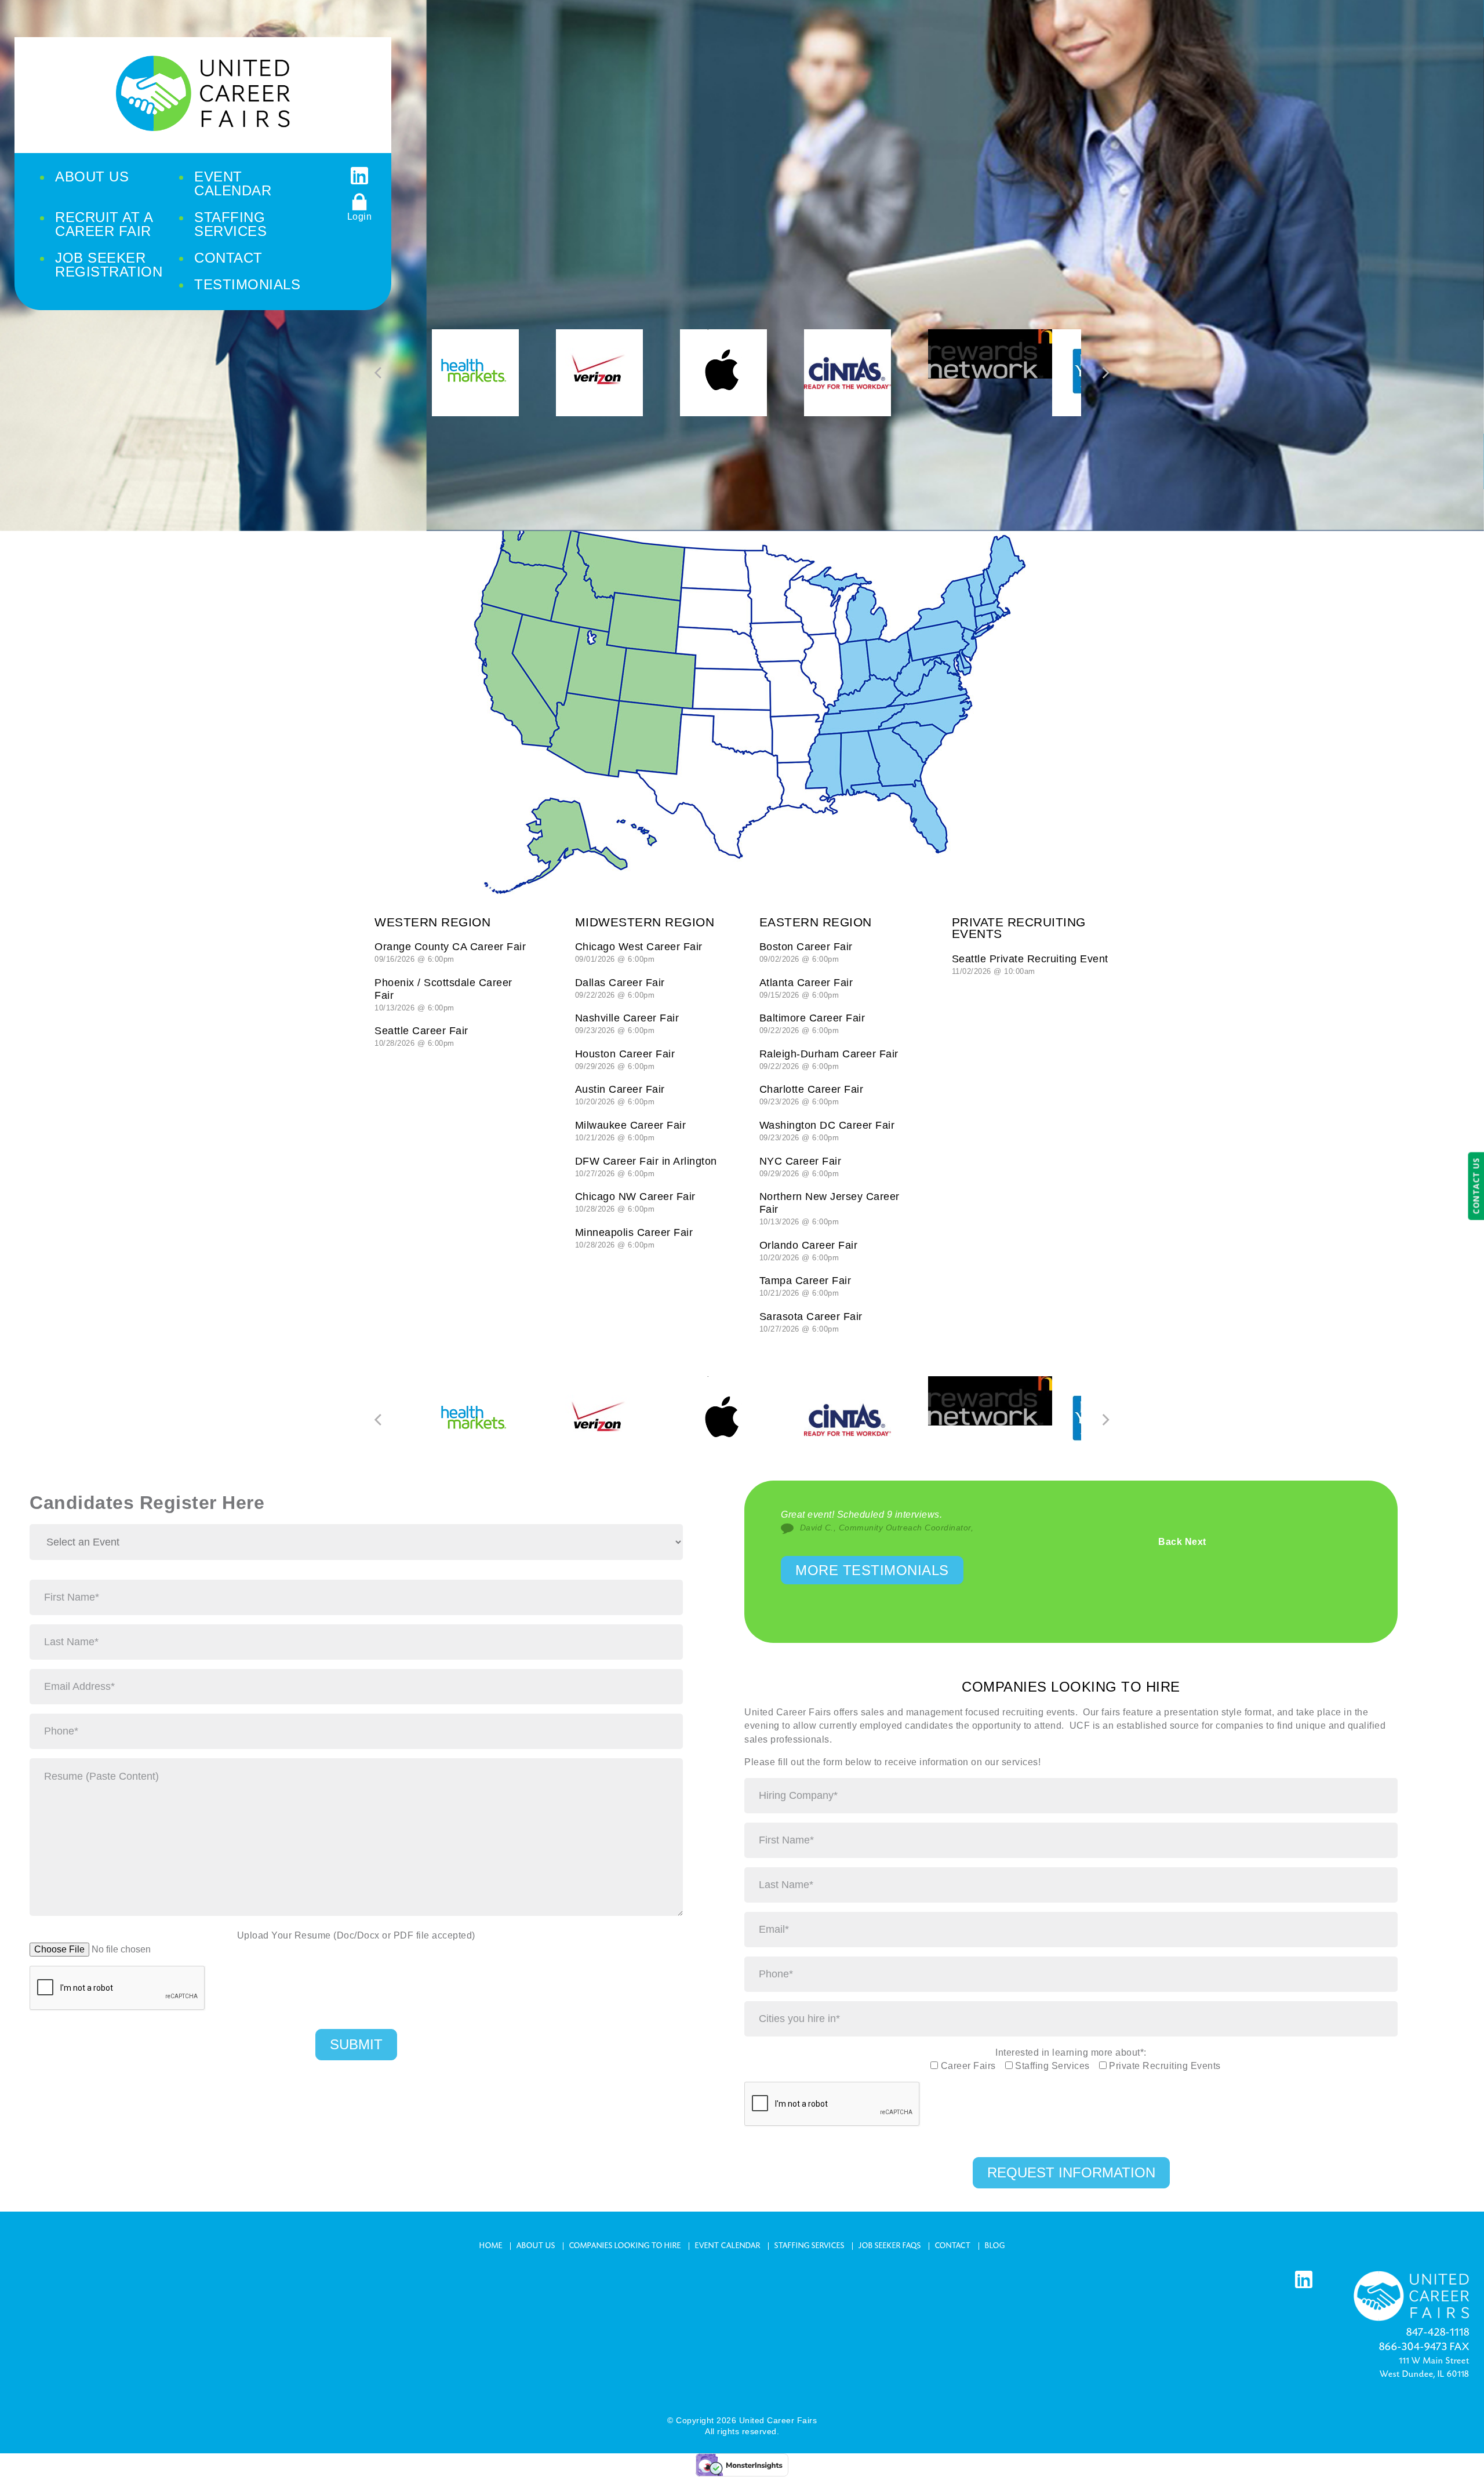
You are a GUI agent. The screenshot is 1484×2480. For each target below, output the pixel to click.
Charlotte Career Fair (812, 1095)
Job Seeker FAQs (890, 2246)
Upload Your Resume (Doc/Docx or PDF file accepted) (356, 1935)
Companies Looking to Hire (625, 2246)
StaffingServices (230, 224)
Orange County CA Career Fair (450, 952)
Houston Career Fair (625, 1059)
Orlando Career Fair (809, 1251)
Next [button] (1105, 373)
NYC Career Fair (801, 1167)
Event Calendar (728, 2246)
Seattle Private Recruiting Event (1030, 964)
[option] (494, 373)
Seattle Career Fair (421, 1036)
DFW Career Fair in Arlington (646, 1167)
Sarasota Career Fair (811, 1322)
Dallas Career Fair (620, 988)
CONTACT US (1476, 1186)
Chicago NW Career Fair (635, 1202)
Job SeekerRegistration (109, 265)
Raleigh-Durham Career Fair (829, 1059)
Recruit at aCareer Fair (104, 224)
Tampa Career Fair (805, 1286)
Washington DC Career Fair (827, 1131)
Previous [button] (379, 373)
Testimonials (247, 284)
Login (360, 217)
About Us (92, 177)
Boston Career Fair (806, 952)
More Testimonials (872, 1570)
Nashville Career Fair (627, 1023)
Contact (228, 258)
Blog (995, 2246)
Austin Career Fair (620, 1095)
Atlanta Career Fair (806, 988)
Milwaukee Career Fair (631, 1131)
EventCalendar (233, 183)
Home (491, 2246)
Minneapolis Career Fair (634, 1238)
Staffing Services (810, 2246)
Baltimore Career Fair (812, 1023)
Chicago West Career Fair (639, 952)
